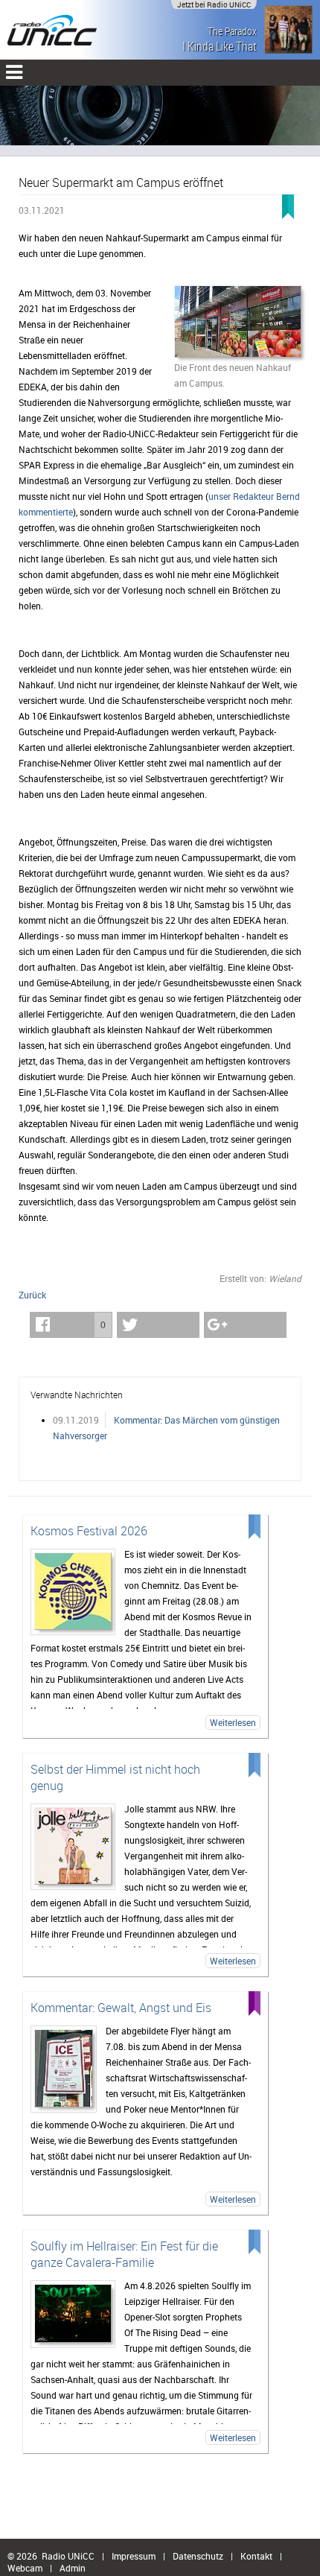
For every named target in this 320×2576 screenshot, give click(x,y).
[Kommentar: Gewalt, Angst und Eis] (64, 2069)
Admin (73, 2568)
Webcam (25, 2568)
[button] (71, 1325)
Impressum (134, 2556)
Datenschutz (198, 2556)
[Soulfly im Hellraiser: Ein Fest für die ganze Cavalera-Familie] (73, 2314)
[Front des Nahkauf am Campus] (238, 323)
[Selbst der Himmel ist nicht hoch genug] (73, 1847)
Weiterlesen (233, 1722)
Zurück (32, 1295)
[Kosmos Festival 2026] (73, 1592)
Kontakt (256, 2556)
